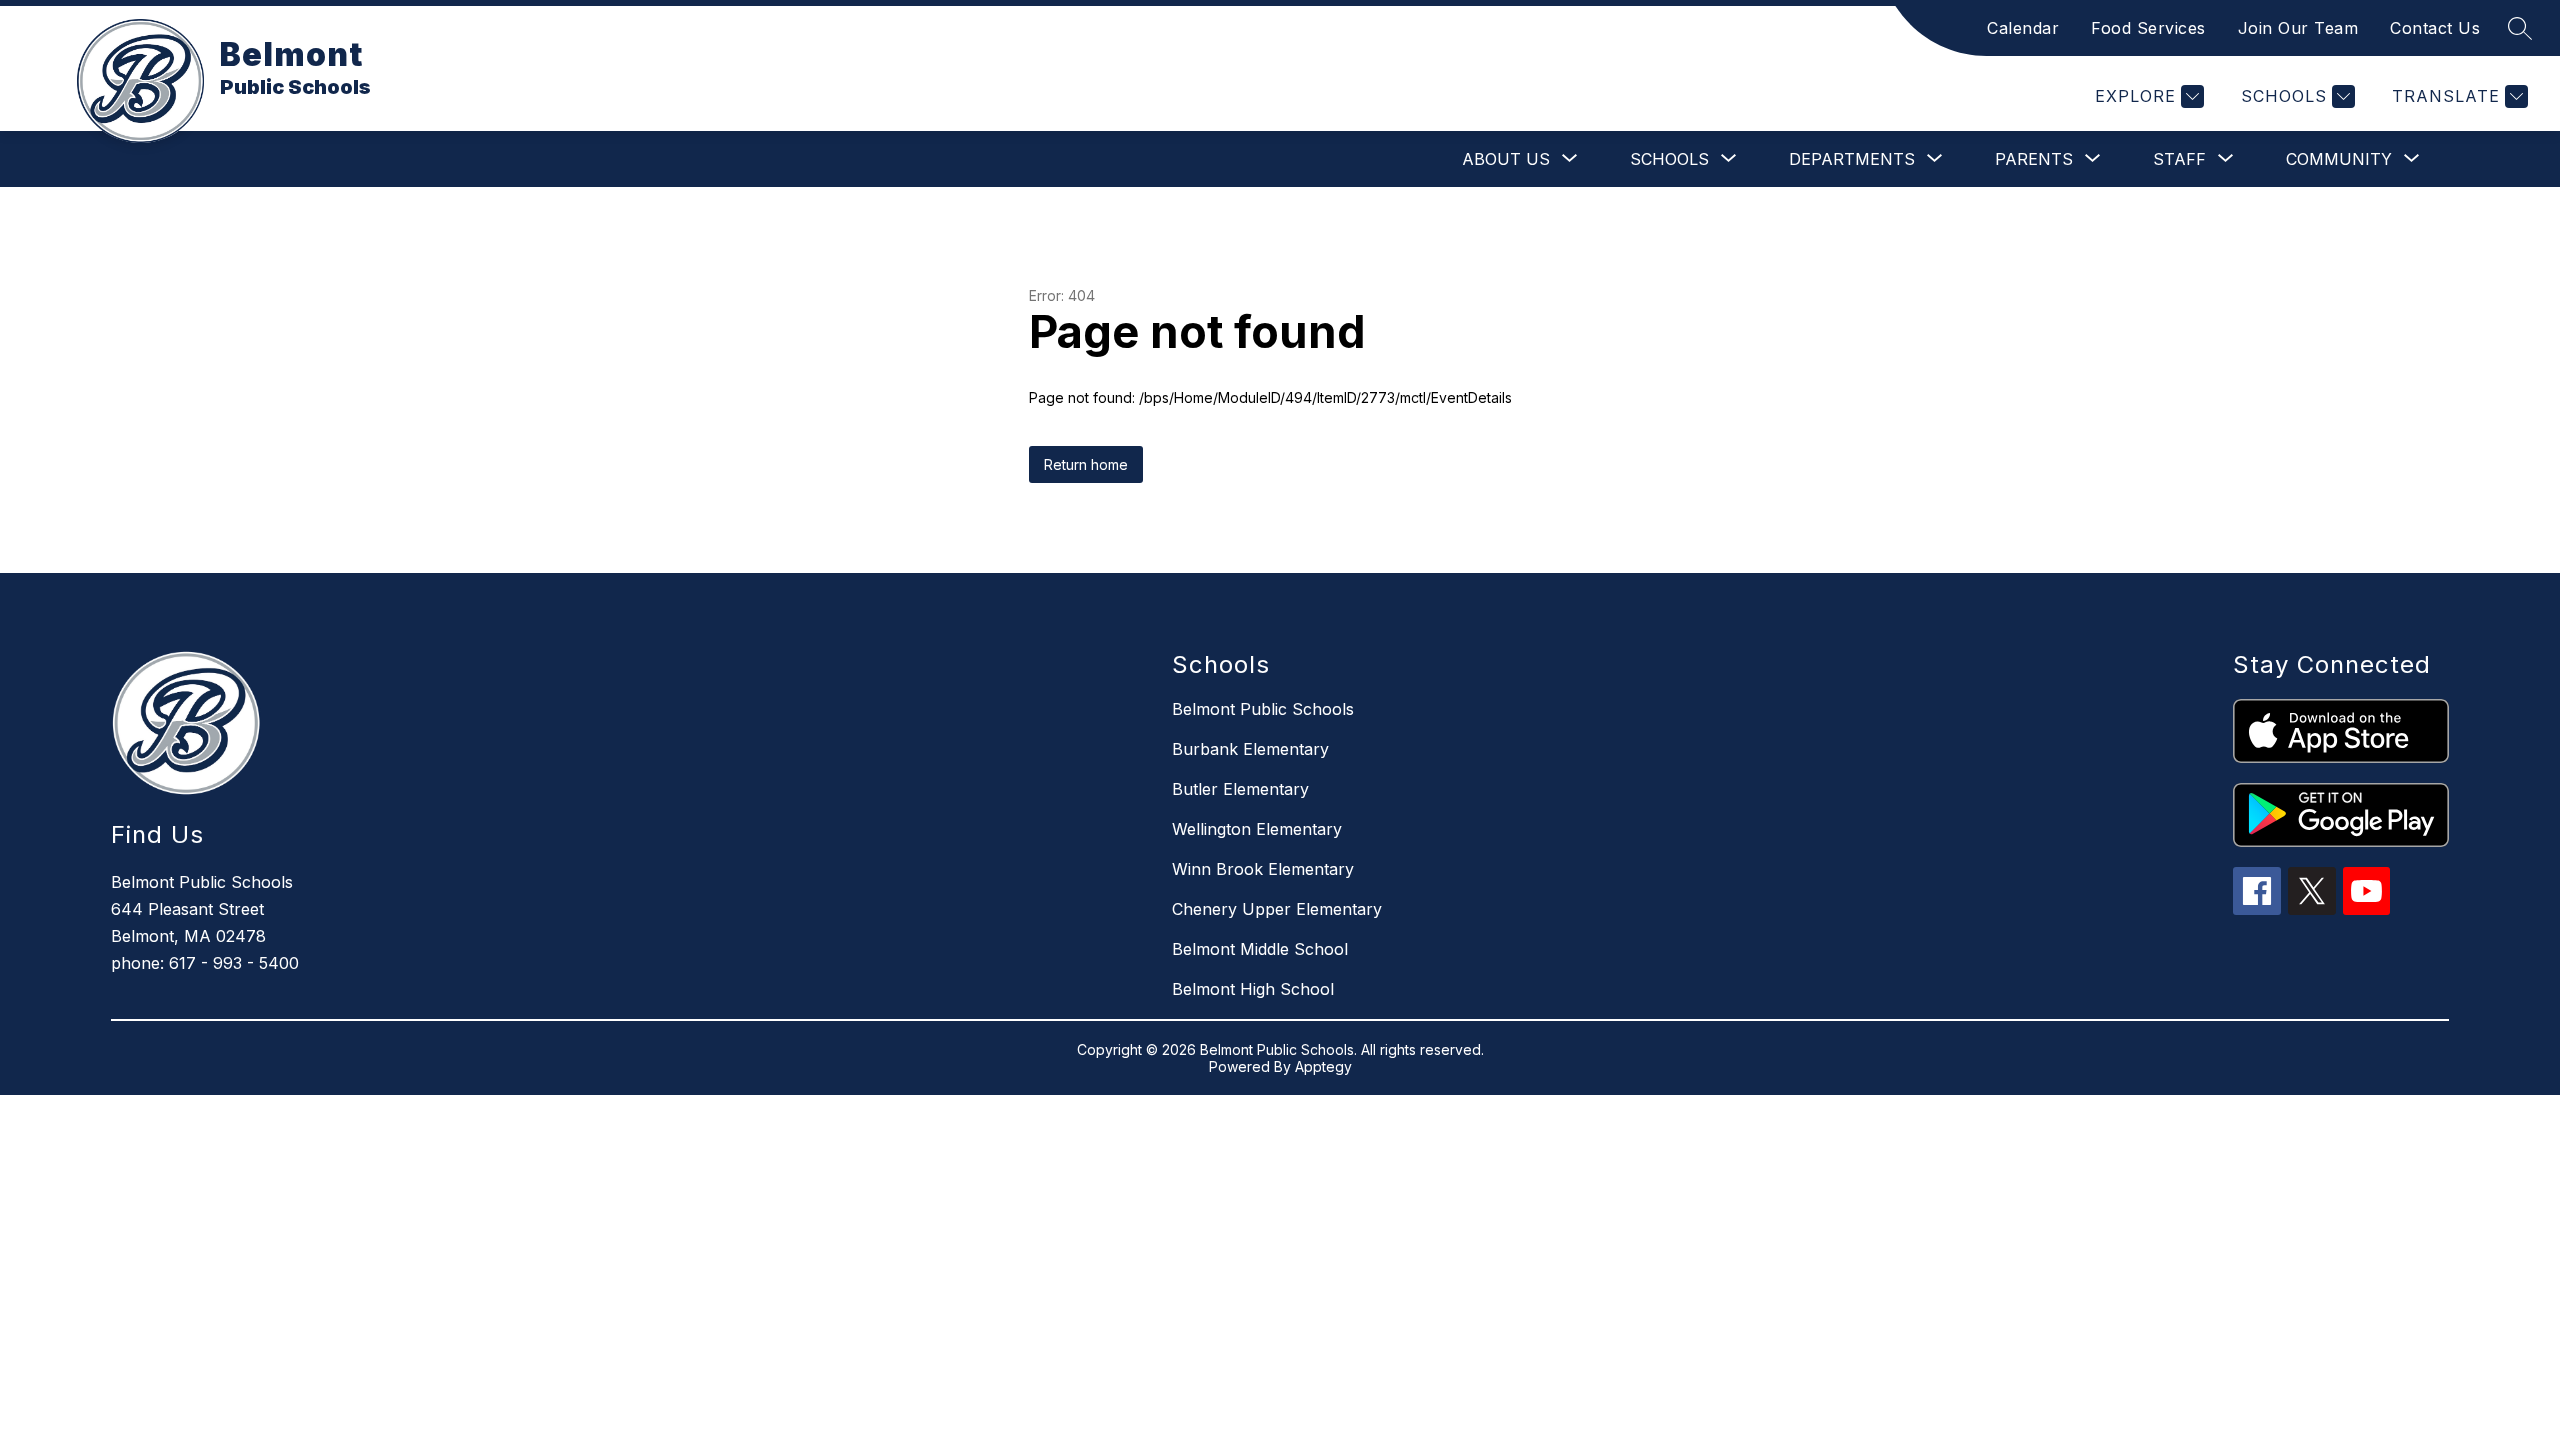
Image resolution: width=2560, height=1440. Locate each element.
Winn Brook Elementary (1263, 869)
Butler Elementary (1240, 789)
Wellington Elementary (1257, 829)
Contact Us (2435, 28)
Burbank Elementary (1250, 749)
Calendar (2023, 28)
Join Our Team (2298, 28)
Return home (1086, 464)
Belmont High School (1253, 989)
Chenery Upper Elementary (1277, 909)
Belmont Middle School (1260, 949)
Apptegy (1323, 1066)
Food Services (2148, 28)
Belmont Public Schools (1263, 709)
